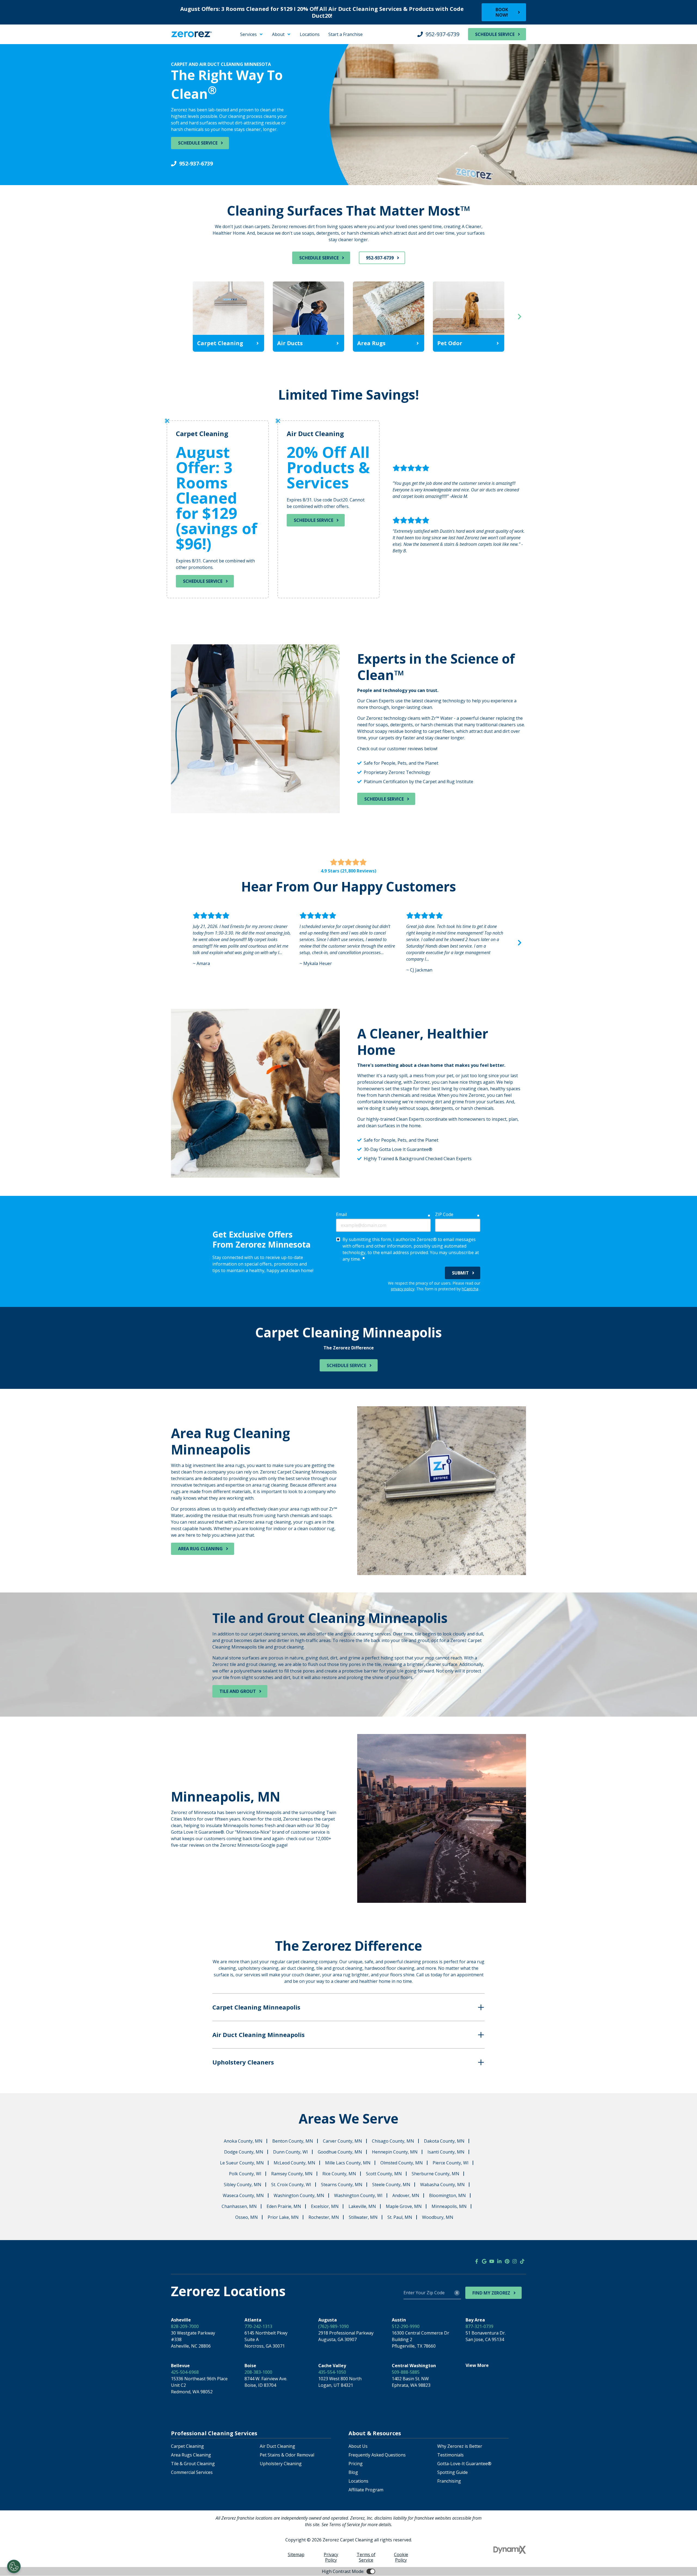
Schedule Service (495, 34)
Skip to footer (19, 39)
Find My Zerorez (491, 2293)
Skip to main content (26, 33)
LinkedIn (499, 2261)
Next (519, 317)
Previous (178, 317)
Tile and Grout (238, 1691)
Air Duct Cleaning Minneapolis (259, 2035)
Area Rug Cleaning (200, 1549)
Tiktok (522, 2261)
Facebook (476, 2261)
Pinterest (507, 2261)
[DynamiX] (510, 2550)
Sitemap (296, 2554)
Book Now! (502, 12)
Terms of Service (366, 2557)
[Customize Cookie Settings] (14, 2566)
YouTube (492, 2261)
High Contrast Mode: (26, 46)
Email (341, 1214)
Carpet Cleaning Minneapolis (256, 2007)
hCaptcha (470, 1289)
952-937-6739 (442, 34)
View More (477, 2365)
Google (484, 2261)
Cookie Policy (401, 2557)
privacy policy (403, 1289)
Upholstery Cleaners (243, 2062)
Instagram (515, 2261)
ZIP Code (444, 1214)
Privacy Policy (331, 2557)
